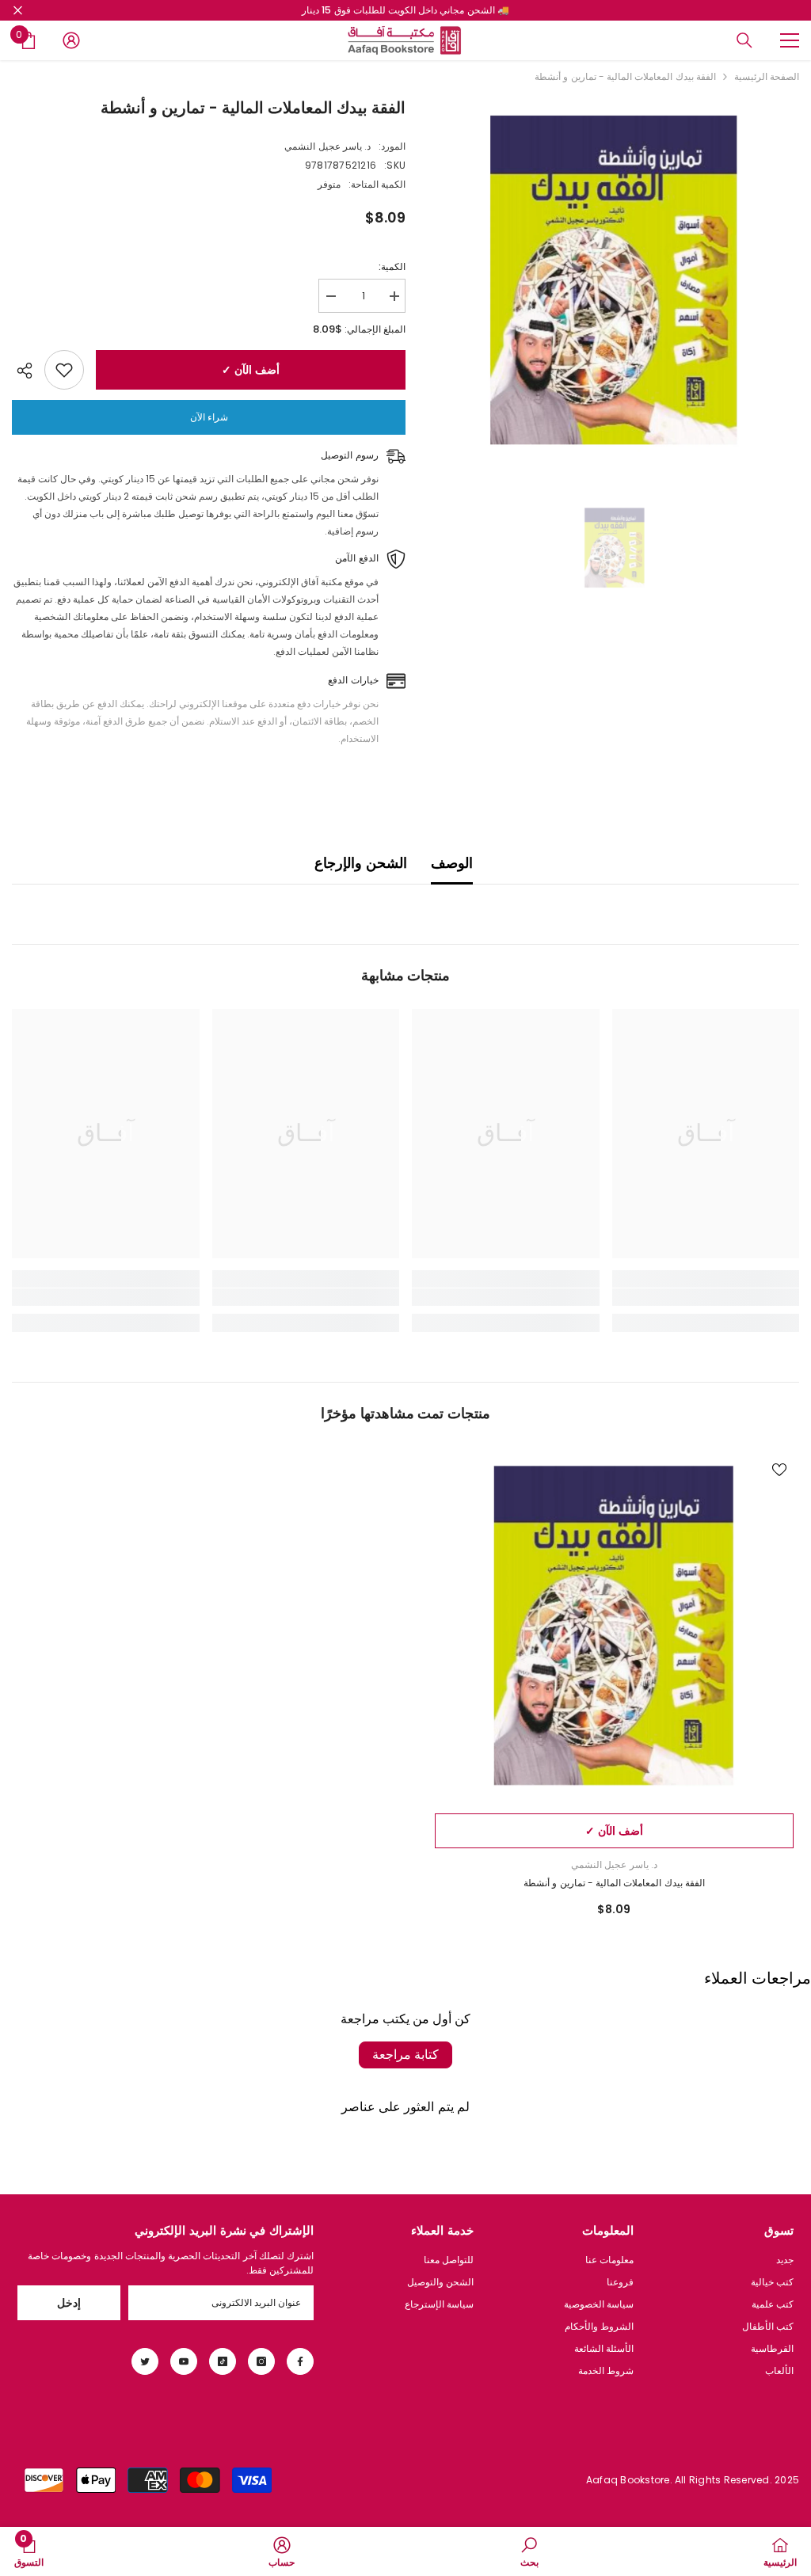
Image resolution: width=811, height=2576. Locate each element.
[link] (706, 1297)
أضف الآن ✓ (247, 370)
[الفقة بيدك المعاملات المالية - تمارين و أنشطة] (614, 1626)
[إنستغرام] (261, 2361)
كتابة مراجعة (405, 2055)
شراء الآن (209, 417)
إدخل (69, 2303)
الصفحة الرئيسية (767, 76)
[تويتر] (145, 2361)
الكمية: (392, 266)
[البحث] (744, 40)
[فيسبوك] (300, 2361)
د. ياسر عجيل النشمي (327, 146)
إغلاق (18, 11)
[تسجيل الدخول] (71, 40)
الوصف (452, 863)
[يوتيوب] (184, 2361)
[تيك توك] (223, 2361)
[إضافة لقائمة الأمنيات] (64, 370)
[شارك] (28, 371)
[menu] (790, 40)
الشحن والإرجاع (360, 863)
